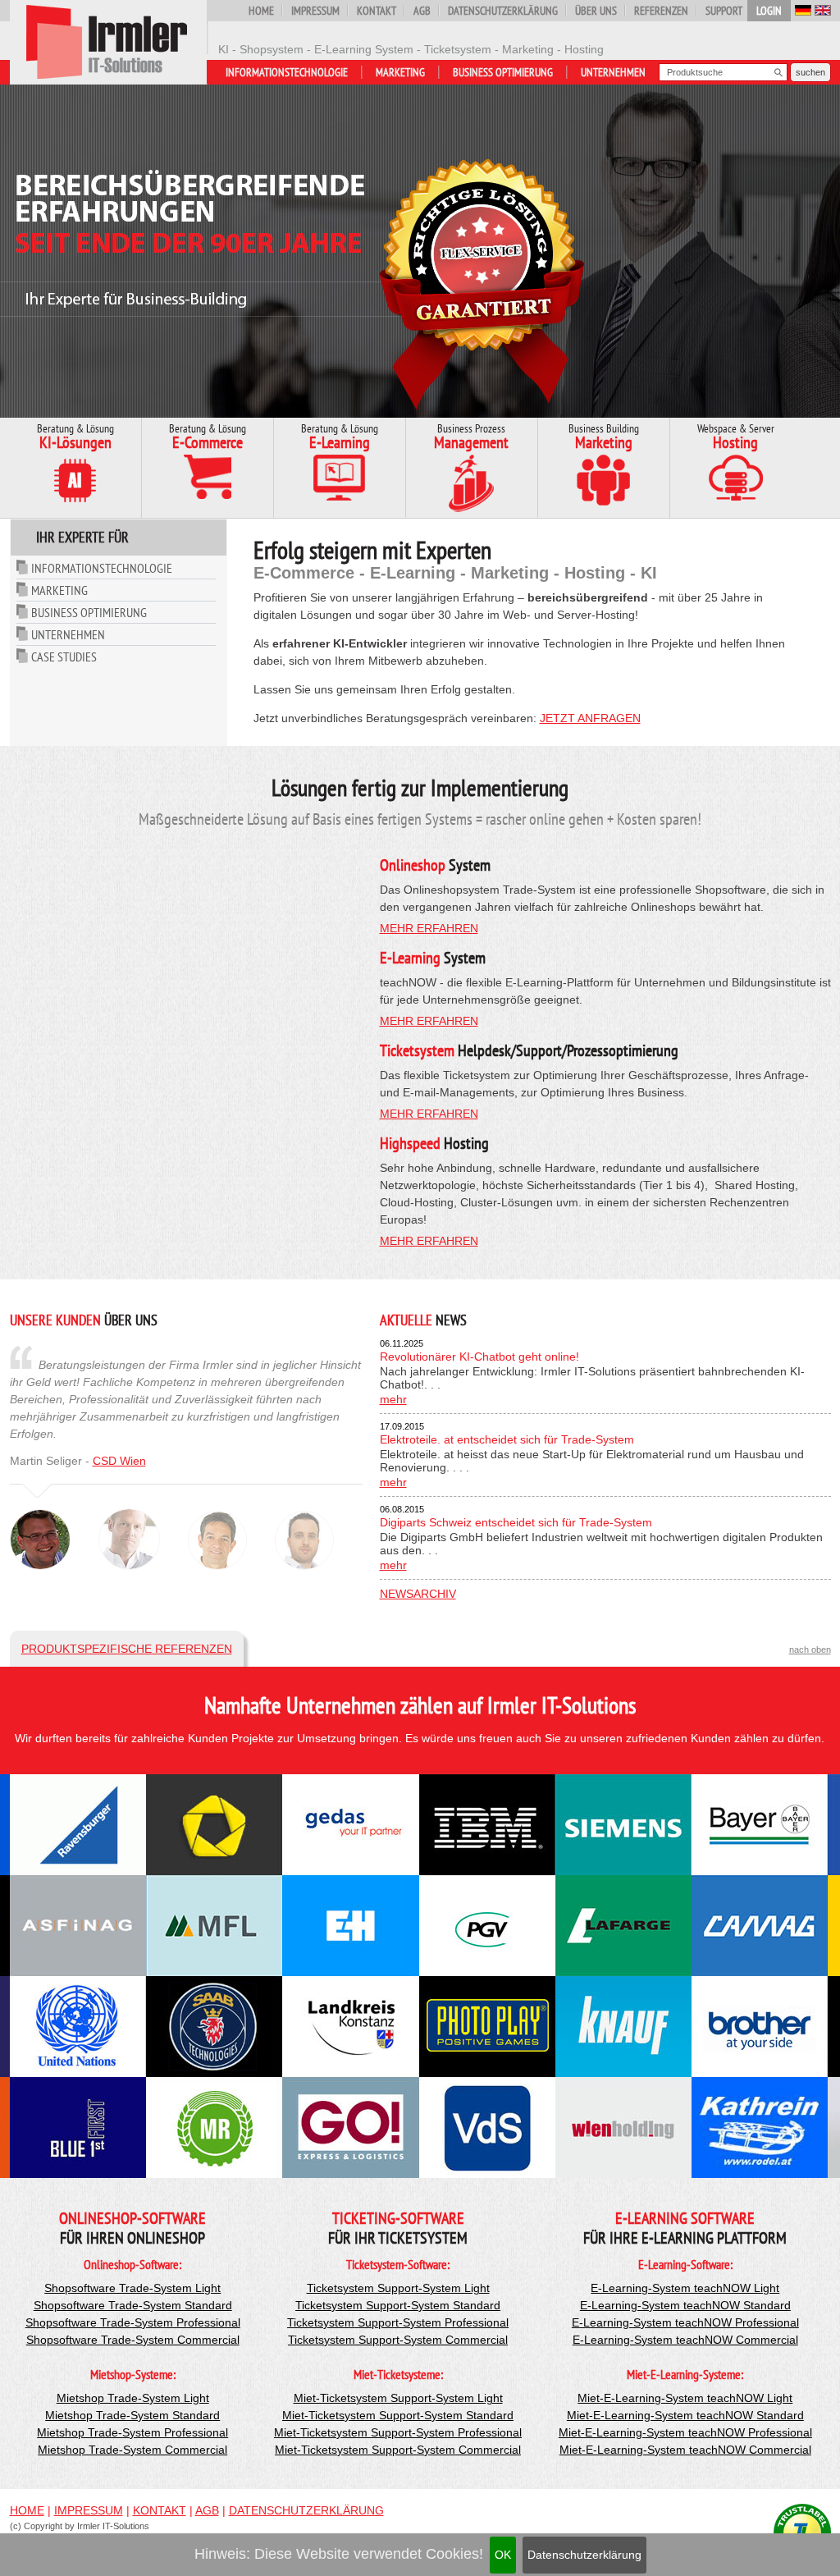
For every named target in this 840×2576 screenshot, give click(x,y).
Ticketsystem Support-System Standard (398, 2305)
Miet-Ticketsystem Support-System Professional (398, 2432)
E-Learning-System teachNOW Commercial (685, 2340)
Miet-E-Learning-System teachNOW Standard (685, 2415)
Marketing (400, 72)
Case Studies (64, 657)
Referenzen (661, 11)
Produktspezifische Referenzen (127, 1649)
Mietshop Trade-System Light (133, 2398)
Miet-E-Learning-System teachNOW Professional (685, 2432)
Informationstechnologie (287, 72)
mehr (393, 1399)
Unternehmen (613, 72)
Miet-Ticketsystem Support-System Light (398, 2398)
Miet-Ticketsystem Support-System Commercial (398, 2450)
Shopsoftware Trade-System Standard (133, 2305)
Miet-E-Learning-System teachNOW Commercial (685, 2450)
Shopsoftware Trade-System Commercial (133, 2340)
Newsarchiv (418, 1594)
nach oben (810, 1649)
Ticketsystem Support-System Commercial (398, 2340)
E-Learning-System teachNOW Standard (685, 2305)
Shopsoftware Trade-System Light (132, 2288)
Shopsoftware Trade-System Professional (133, 2322)
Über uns (596, 11)
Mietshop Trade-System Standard (132, 2415)
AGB (422, 11)
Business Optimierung (503, 72)
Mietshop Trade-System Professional (132, 2432)
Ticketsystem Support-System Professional (398, 2322)
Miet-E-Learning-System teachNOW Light (685, 2398)
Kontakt (377, 11)
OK (503, 2555)
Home (261, 11)
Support (724, 11)
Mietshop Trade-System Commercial (132, 2450)
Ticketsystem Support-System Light (398, 2288)
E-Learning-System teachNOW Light (685, 2288)
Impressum (315, 11)
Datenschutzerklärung (584, 2555)
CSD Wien (119, 1461)
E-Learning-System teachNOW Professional (685, 2322)
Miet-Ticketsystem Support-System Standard (398, 2415)
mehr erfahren (429, 928)
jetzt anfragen (590, 718)
